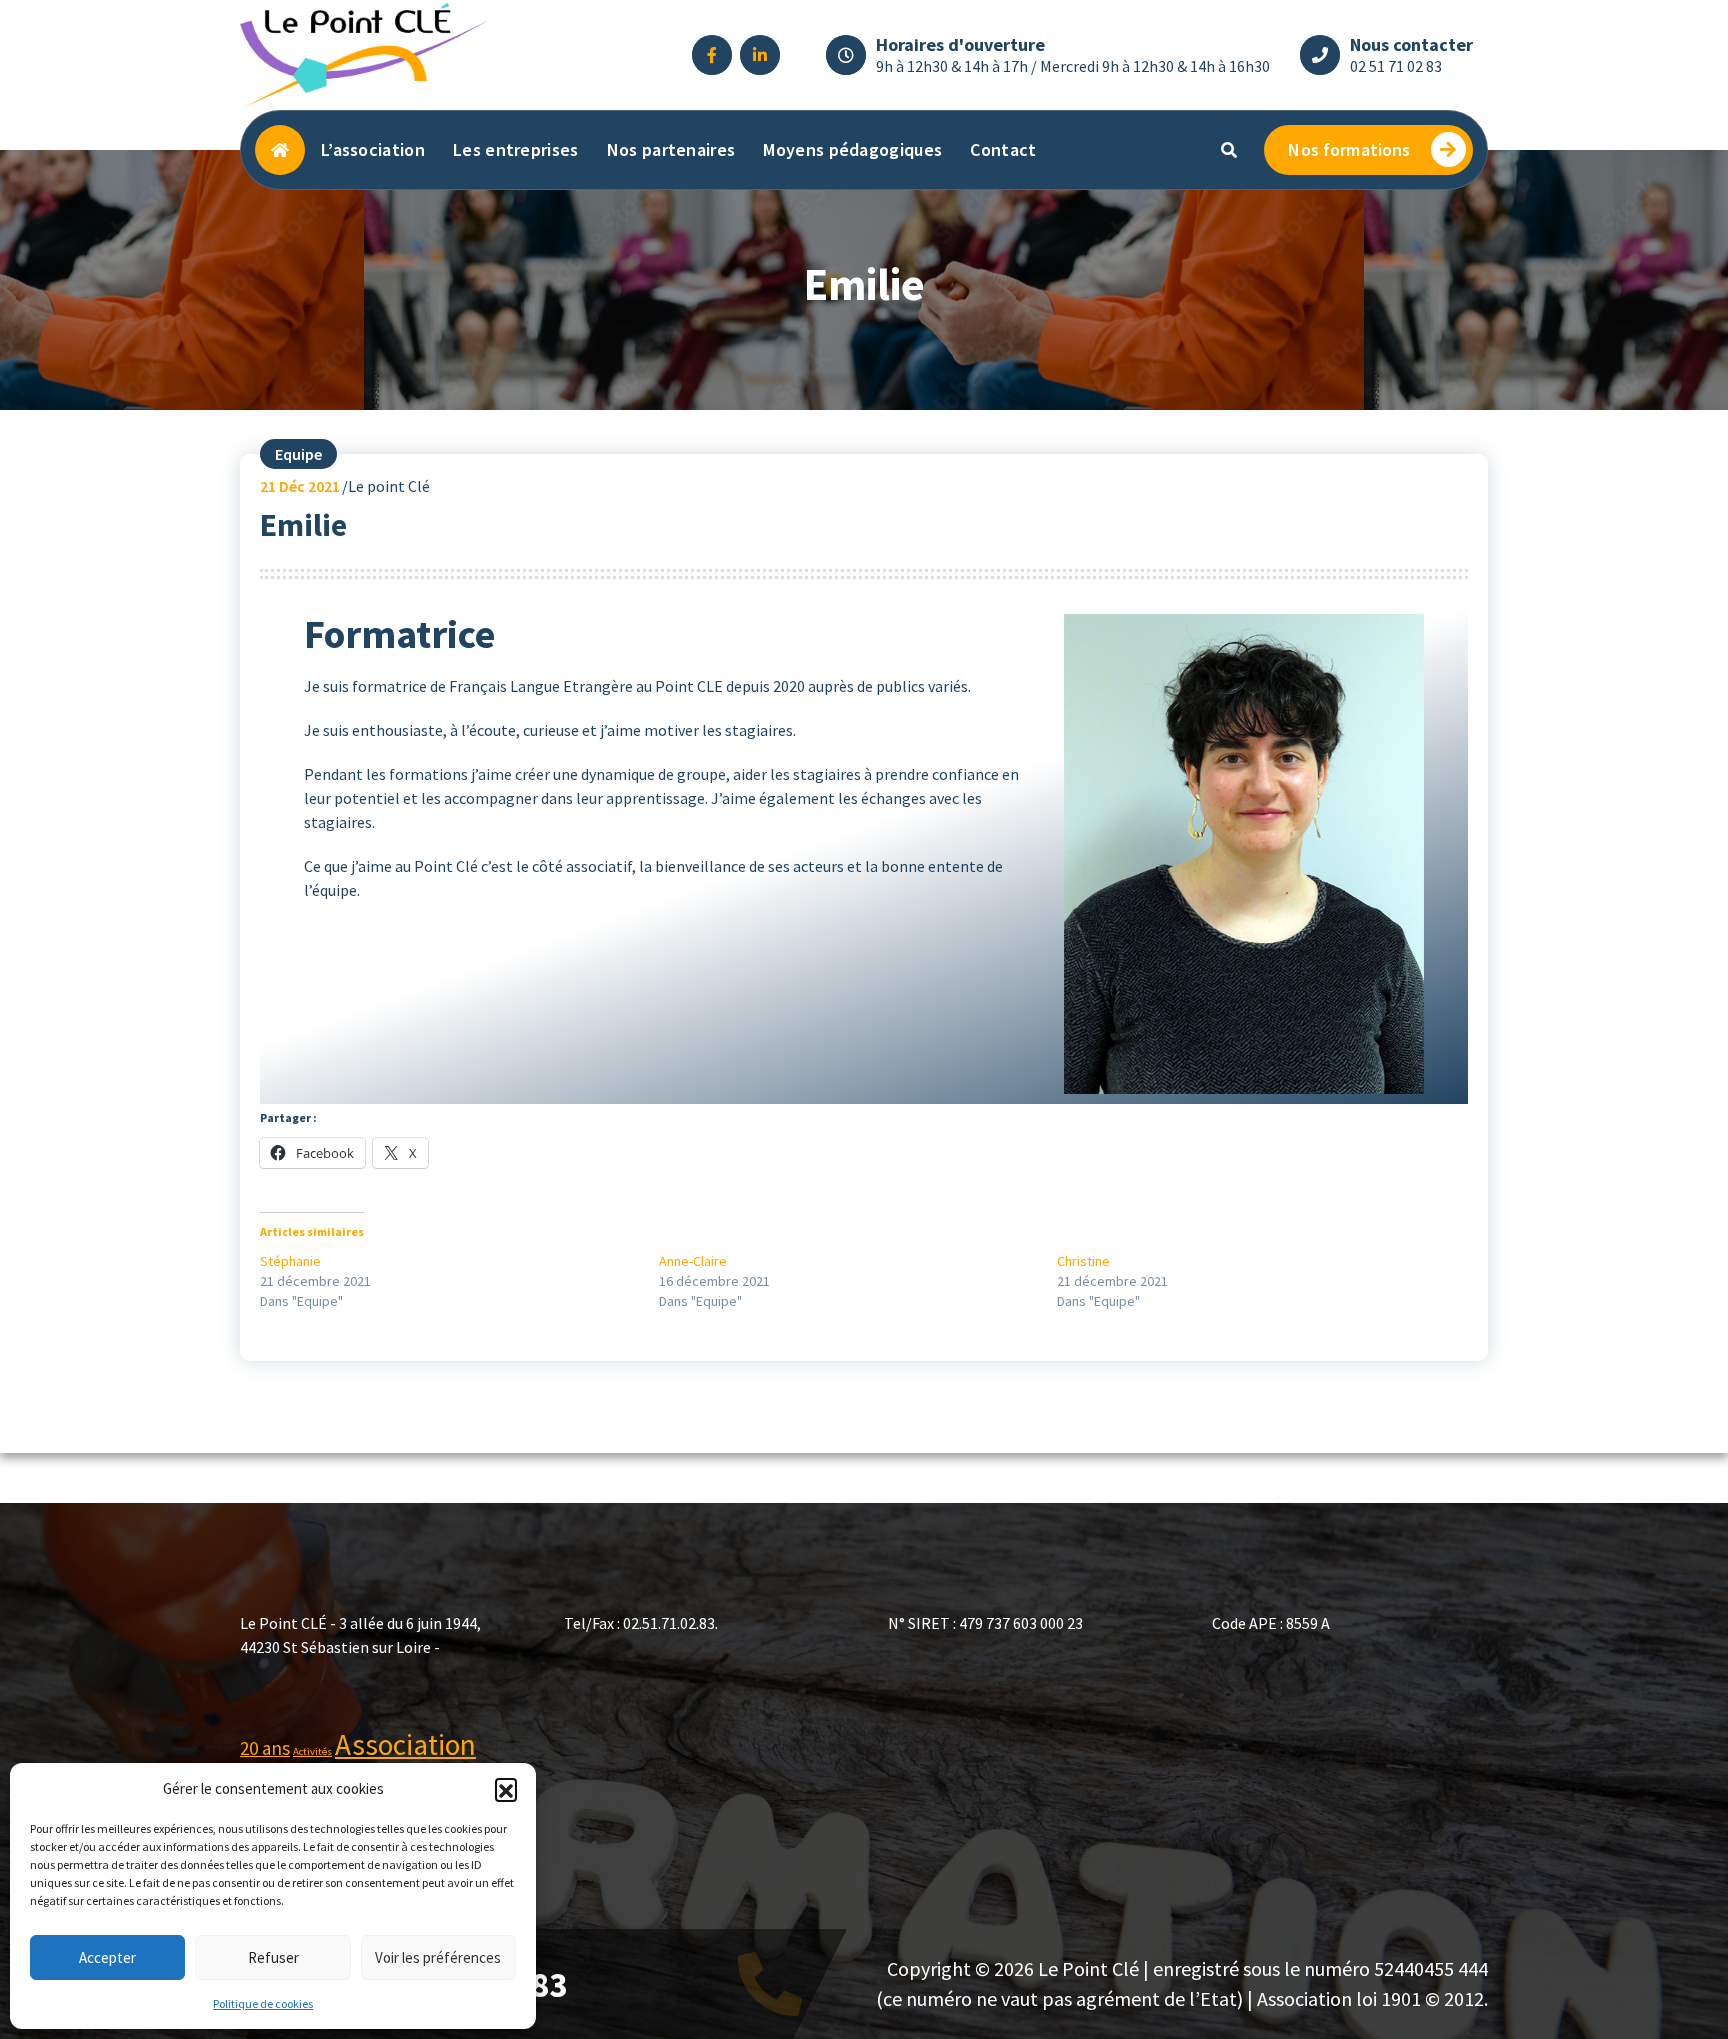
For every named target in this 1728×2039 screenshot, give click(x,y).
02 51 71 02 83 (1396, 66)
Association (405, 1744)
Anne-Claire (693, 1261)
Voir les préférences (438, 1957)
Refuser (273, 1957)
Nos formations (1349, 149)
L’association (373, 149)
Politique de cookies (263, 2003)
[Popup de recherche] (1229, 150)
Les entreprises (516, 149)
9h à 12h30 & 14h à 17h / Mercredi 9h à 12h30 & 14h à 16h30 (1073, 66)
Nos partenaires (671, 149)
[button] (506, 1789)
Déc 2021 (300, 486)
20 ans (265, 1748)
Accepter (107, 1957)
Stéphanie (290, 1261)
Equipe (298, 454)
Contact (1003, 149)
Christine (1083, 1261)
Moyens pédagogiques (852, 149)
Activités (312, 1751)
